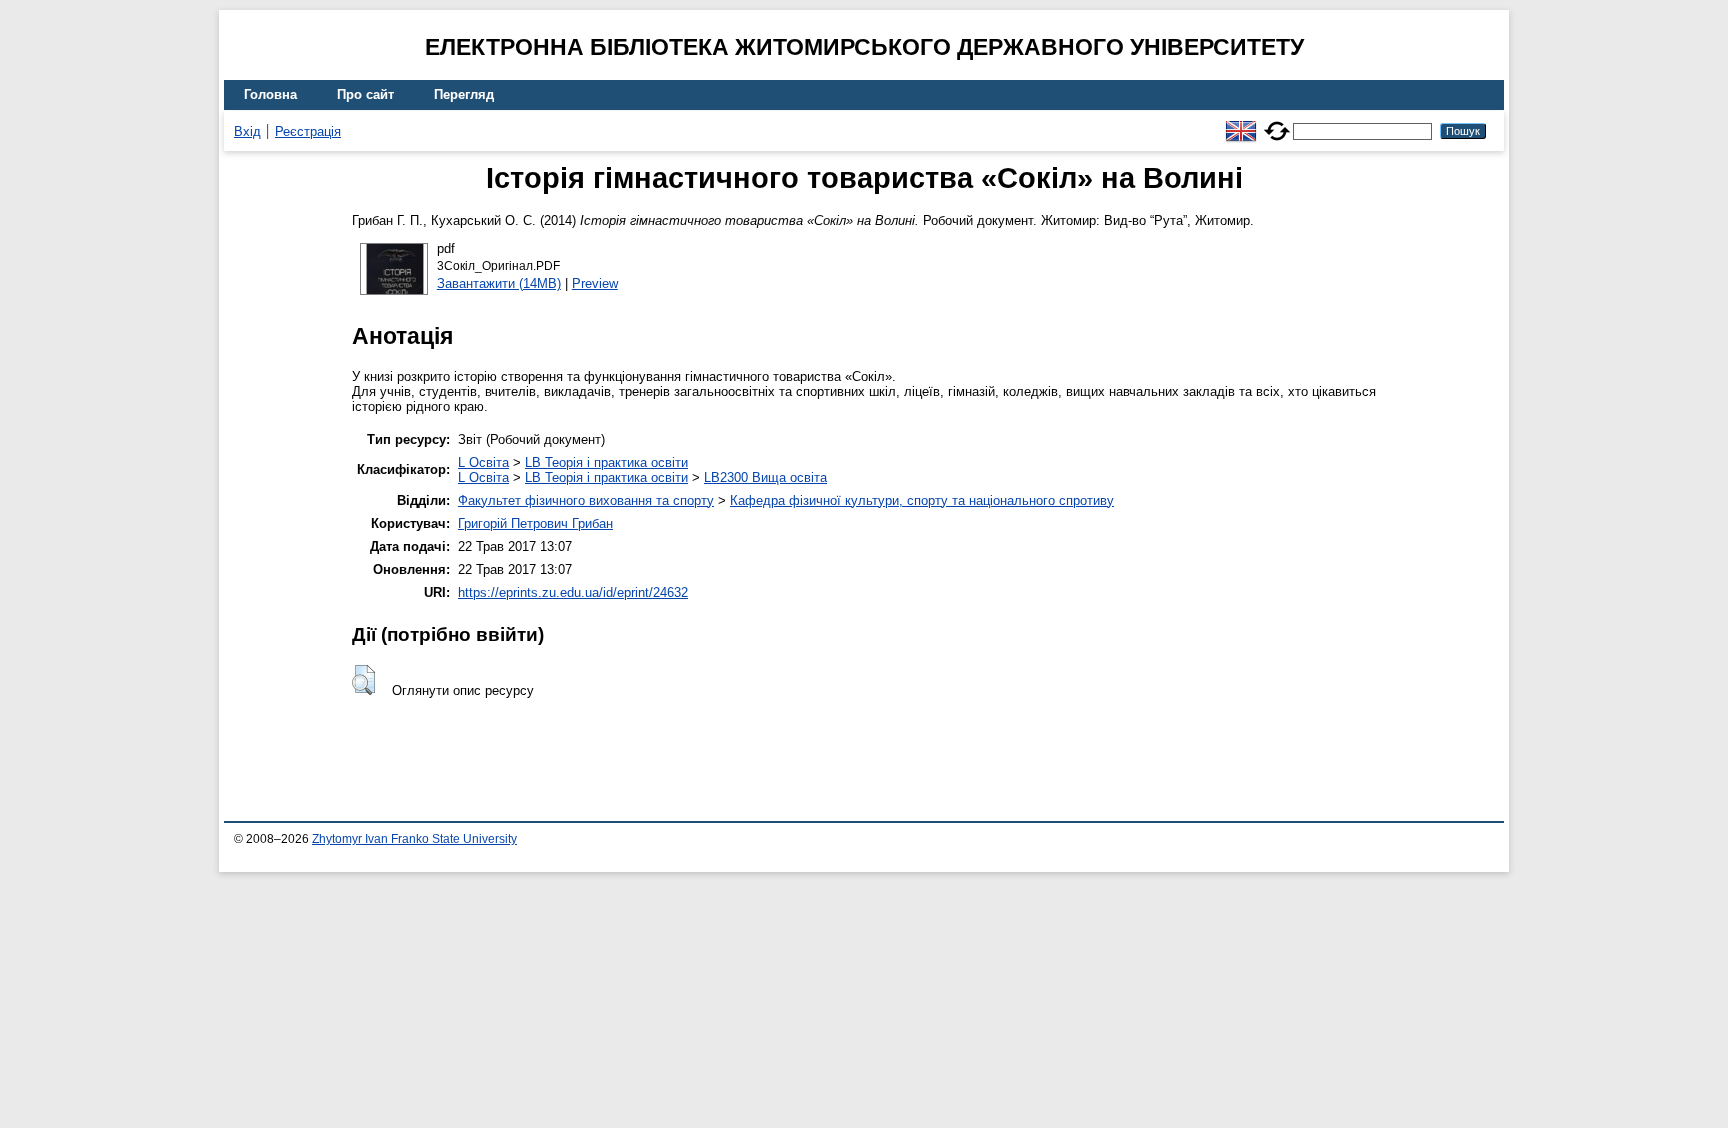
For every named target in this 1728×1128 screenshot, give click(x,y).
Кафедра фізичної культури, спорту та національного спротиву (922, 500)
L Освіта (483, 462)
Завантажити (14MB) (499, 283)
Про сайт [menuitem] (365, 94)
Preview (595, 283)
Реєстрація (308, 131)
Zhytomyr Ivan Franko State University (414, 839)
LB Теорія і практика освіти (606, 462)
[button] (363, 680)
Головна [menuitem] (270, 94)
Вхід (247, 131)
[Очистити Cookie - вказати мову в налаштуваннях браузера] (1277, 122)
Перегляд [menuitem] (464, 94)
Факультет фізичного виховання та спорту (586, 500)
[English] (1241, 122)
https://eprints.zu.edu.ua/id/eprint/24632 (573, 592)
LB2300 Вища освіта (765, 477)
